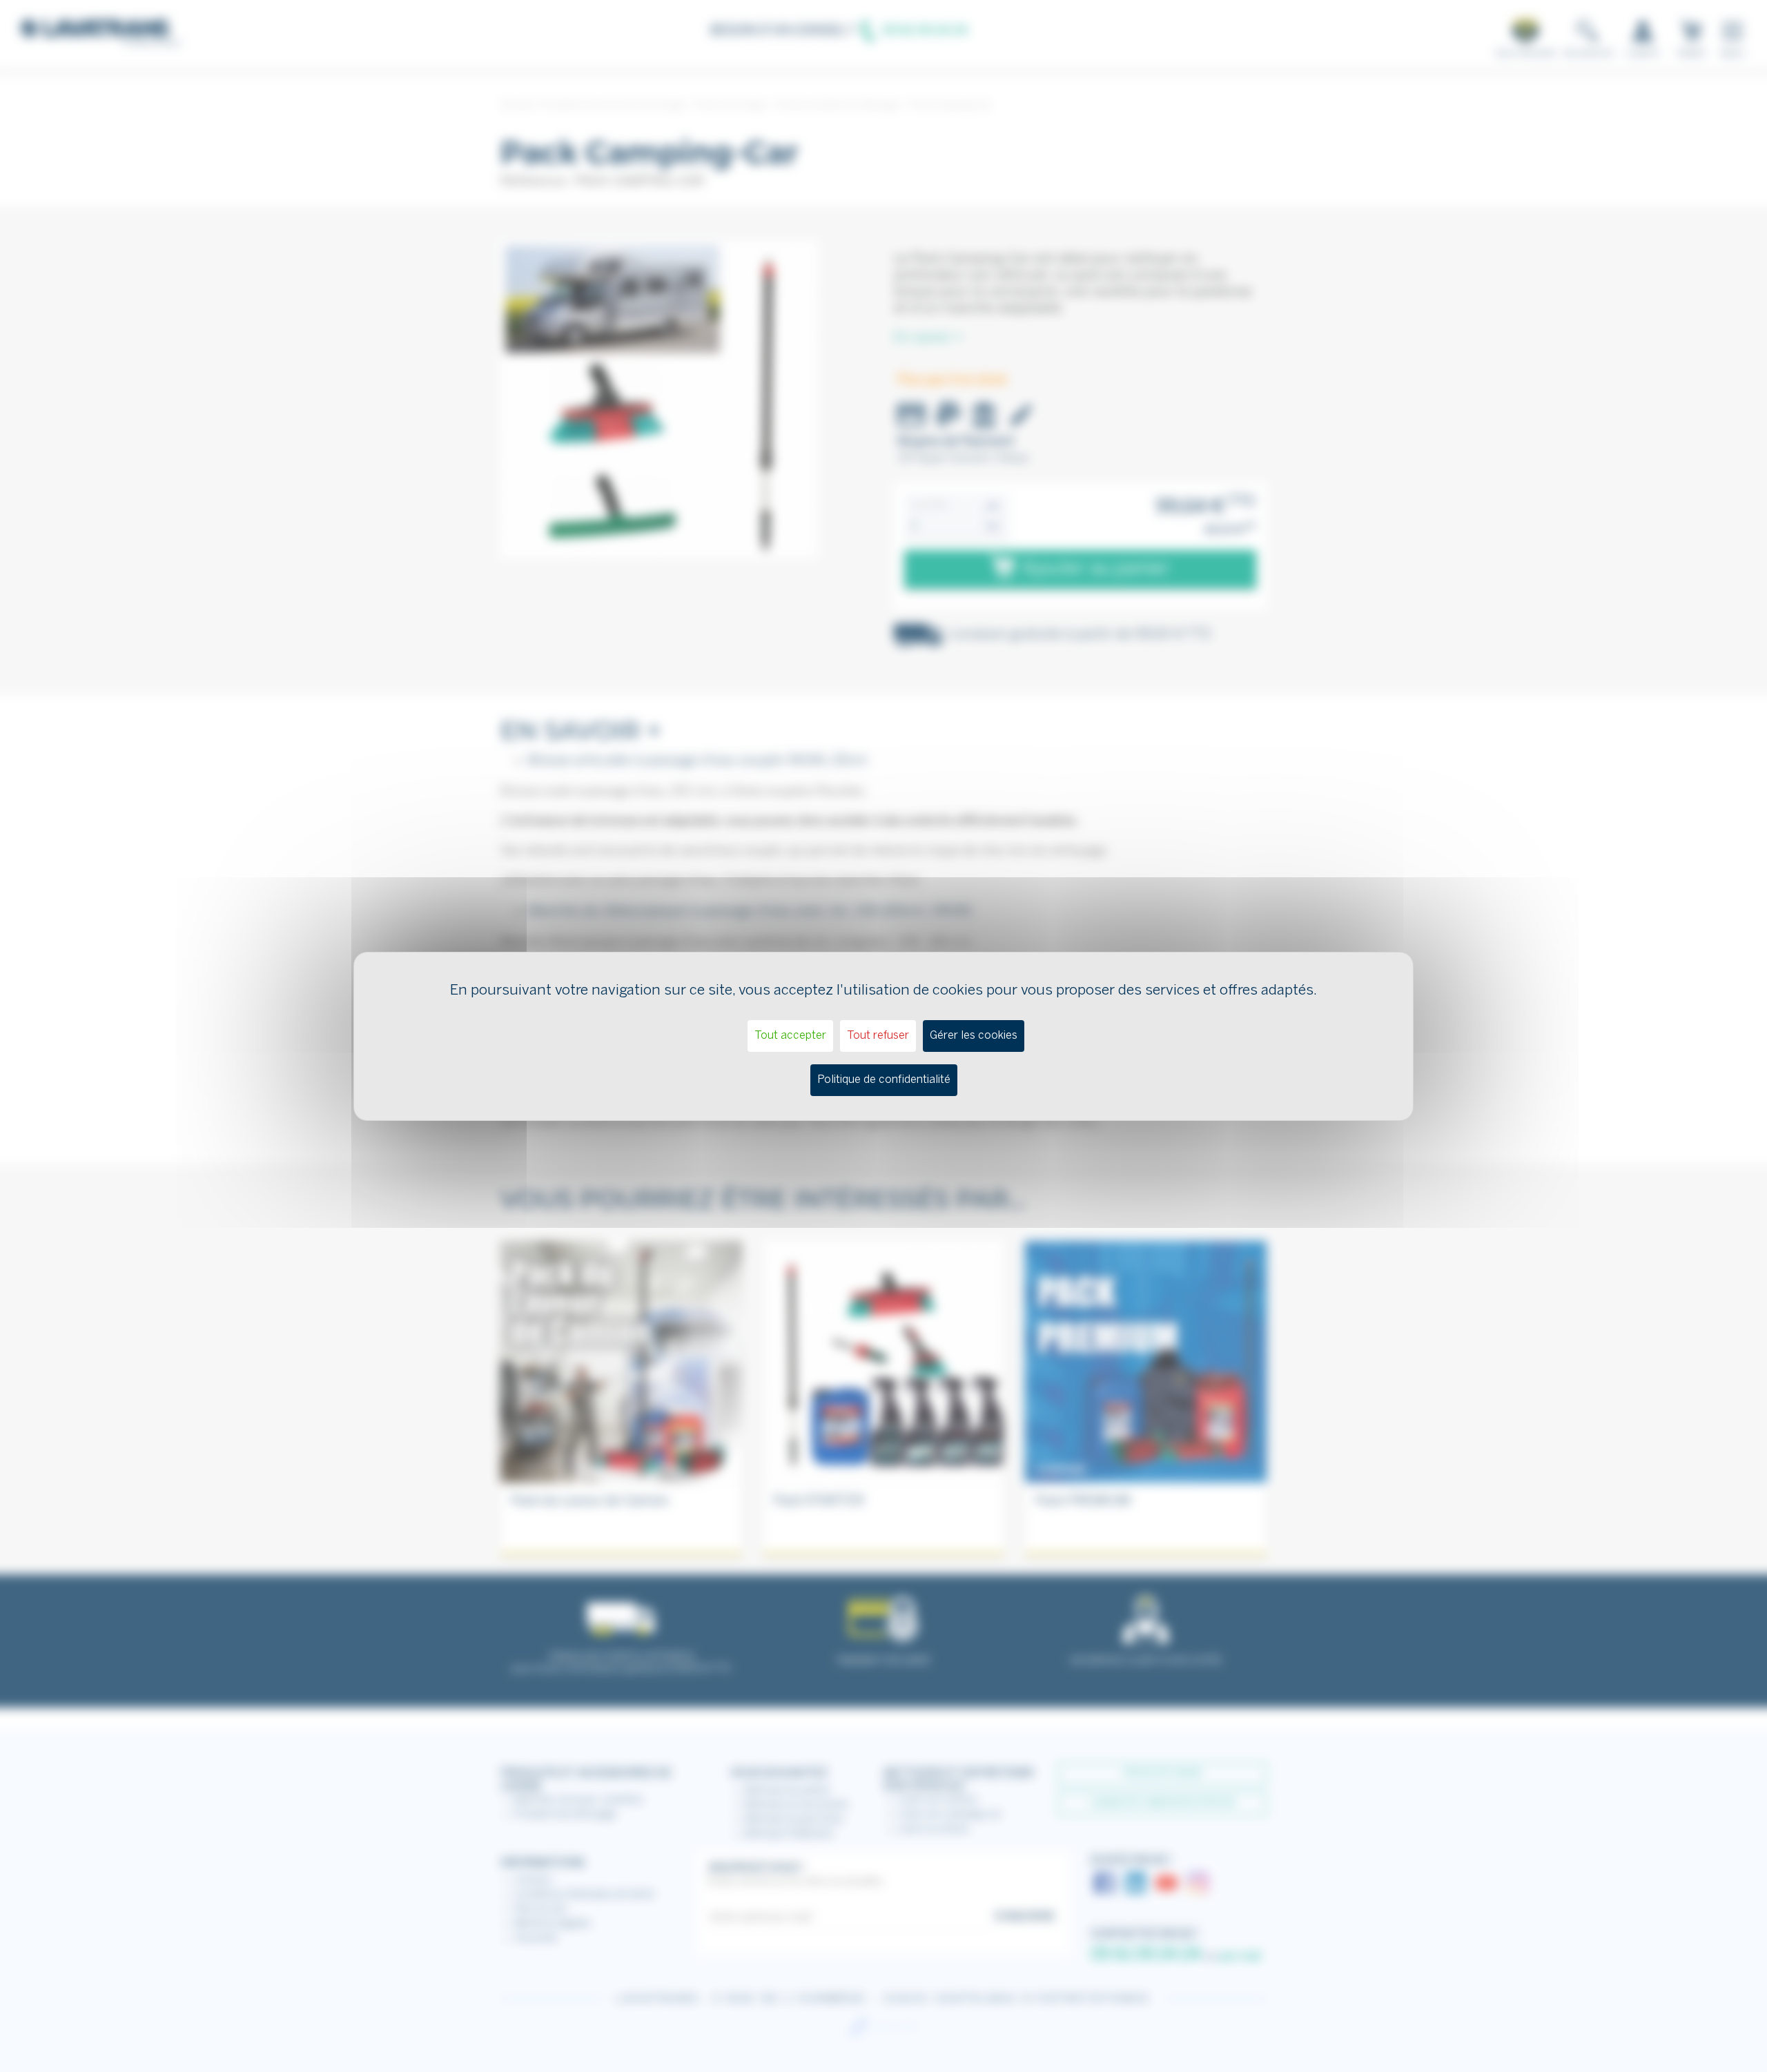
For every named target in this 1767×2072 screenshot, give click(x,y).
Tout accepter (790, 1036)
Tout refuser (878, 1036)
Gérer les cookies (974, 1036)
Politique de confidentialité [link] (884, 1080)
